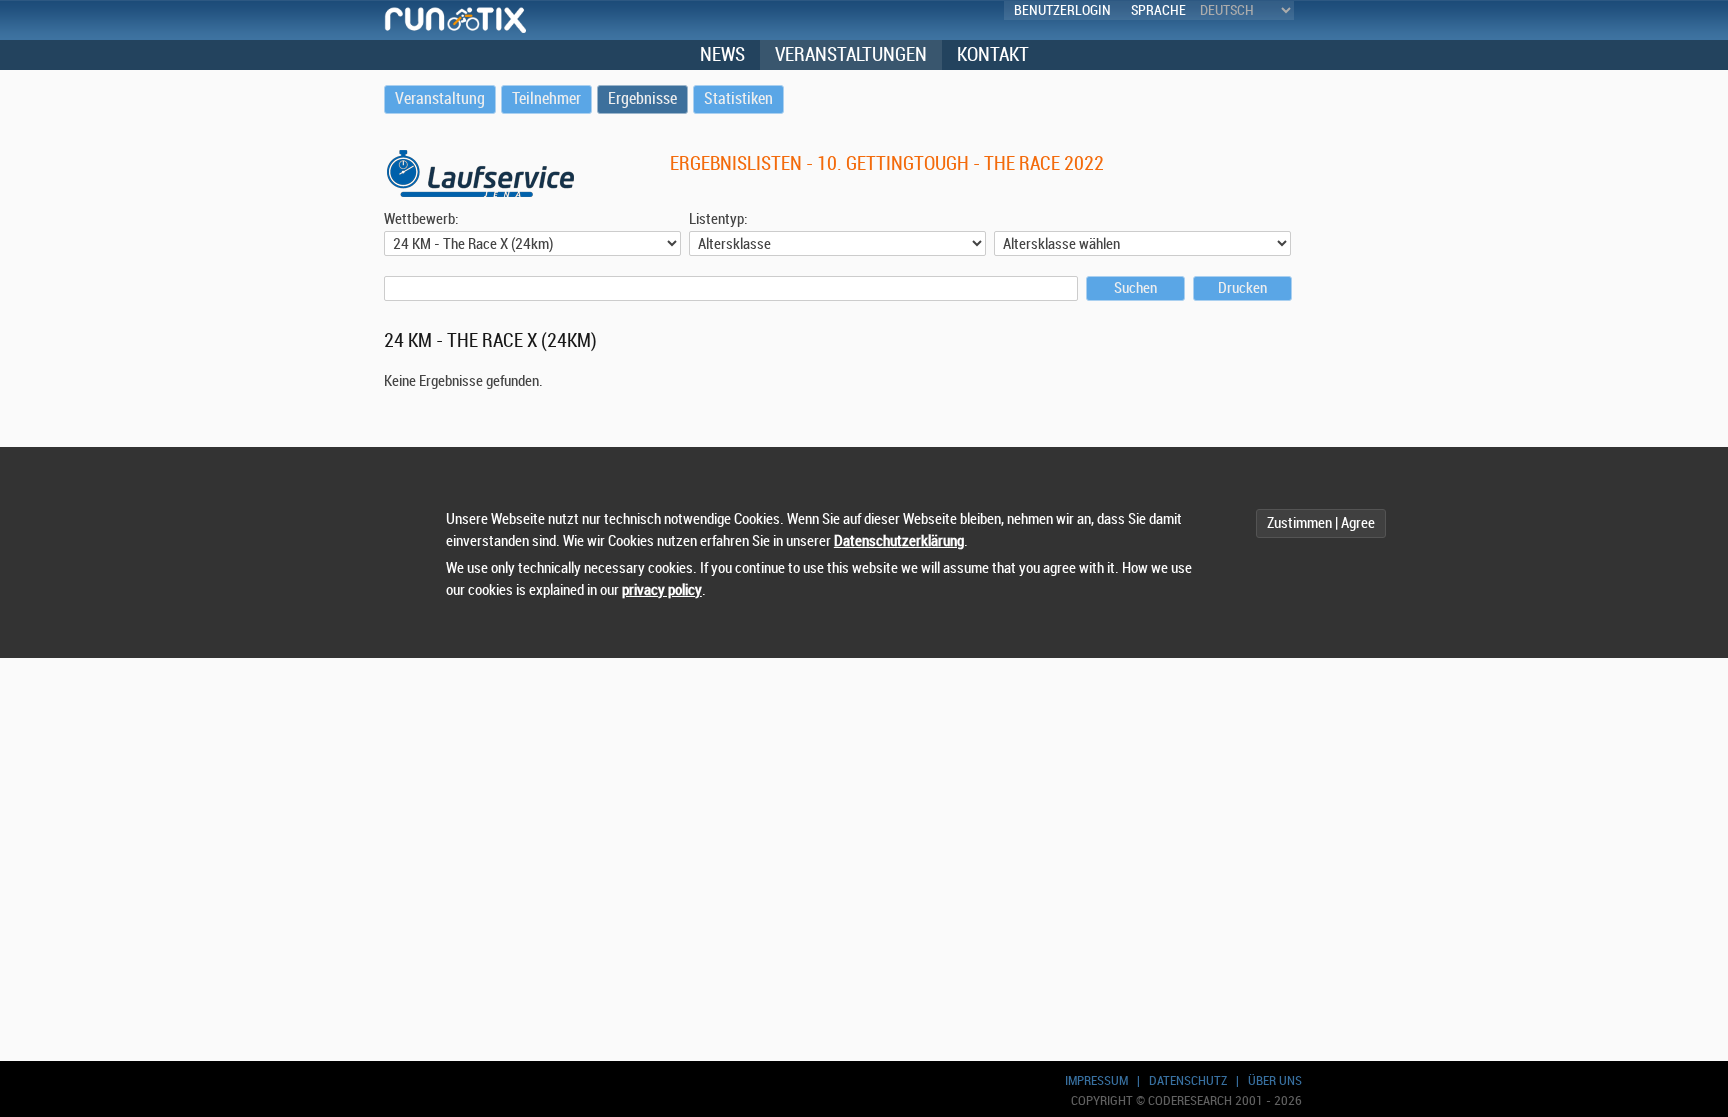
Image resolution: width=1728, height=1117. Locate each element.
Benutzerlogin (1062, 10)
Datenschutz (1188, 1080)
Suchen (1135, 288)
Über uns (1275, 1080)
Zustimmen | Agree (1321, 523)
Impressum (1096, 1080)
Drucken (1242, 288)
